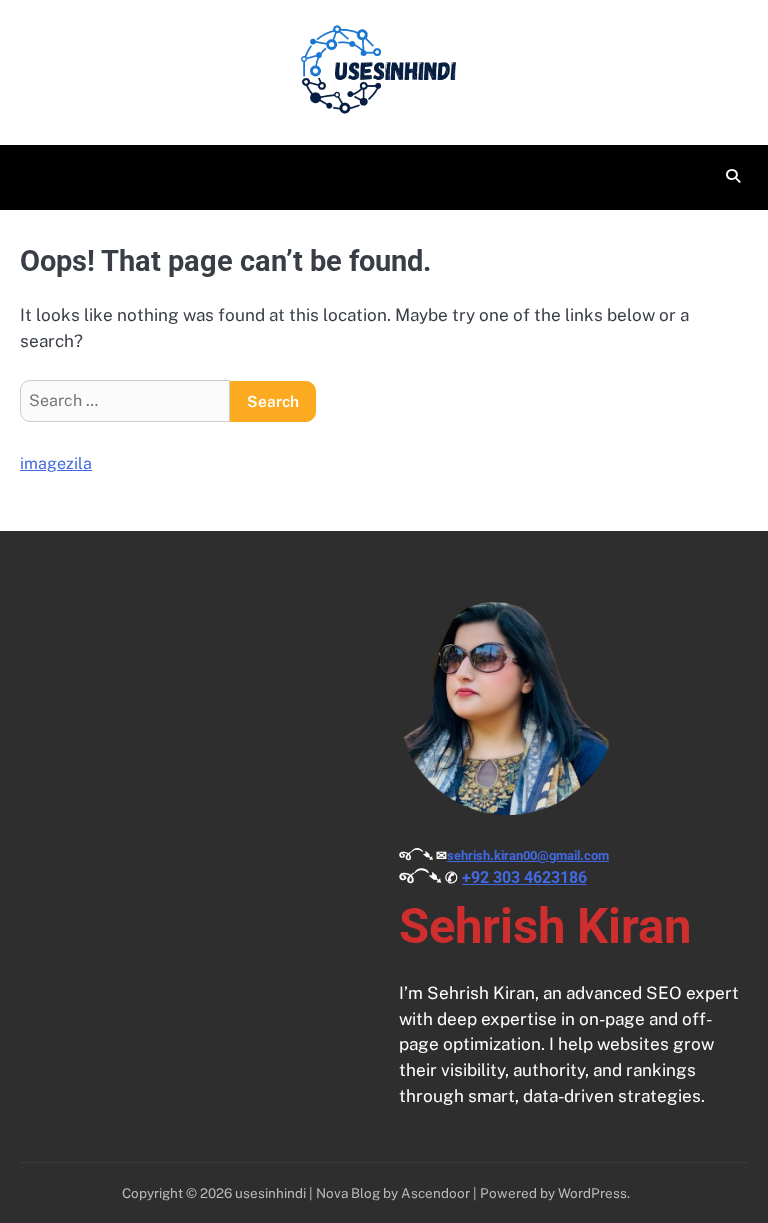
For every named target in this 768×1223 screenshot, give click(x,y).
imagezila (56, 463)
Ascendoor (435, 1193)
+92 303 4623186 (524, 877)
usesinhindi (270, 1193)
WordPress (592, 1193)
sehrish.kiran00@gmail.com (528, 855)
